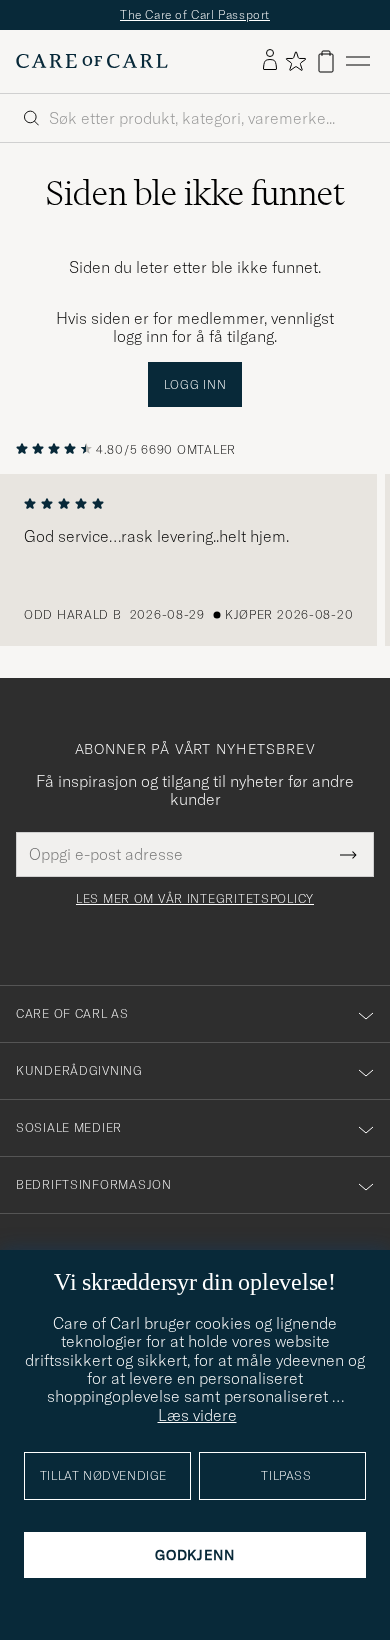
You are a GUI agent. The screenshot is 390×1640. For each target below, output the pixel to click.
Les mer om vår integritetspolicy (195, 899)
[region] (195, 560)
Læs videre (197, 1415)
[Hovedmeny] (358, 61)
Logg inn (195, 384)
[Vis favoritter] (295, 61)
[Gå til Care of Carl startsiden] (92, 61)
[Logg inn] (270, 61)
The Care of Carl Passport (195, 14)
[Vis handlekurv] (326, 61)
